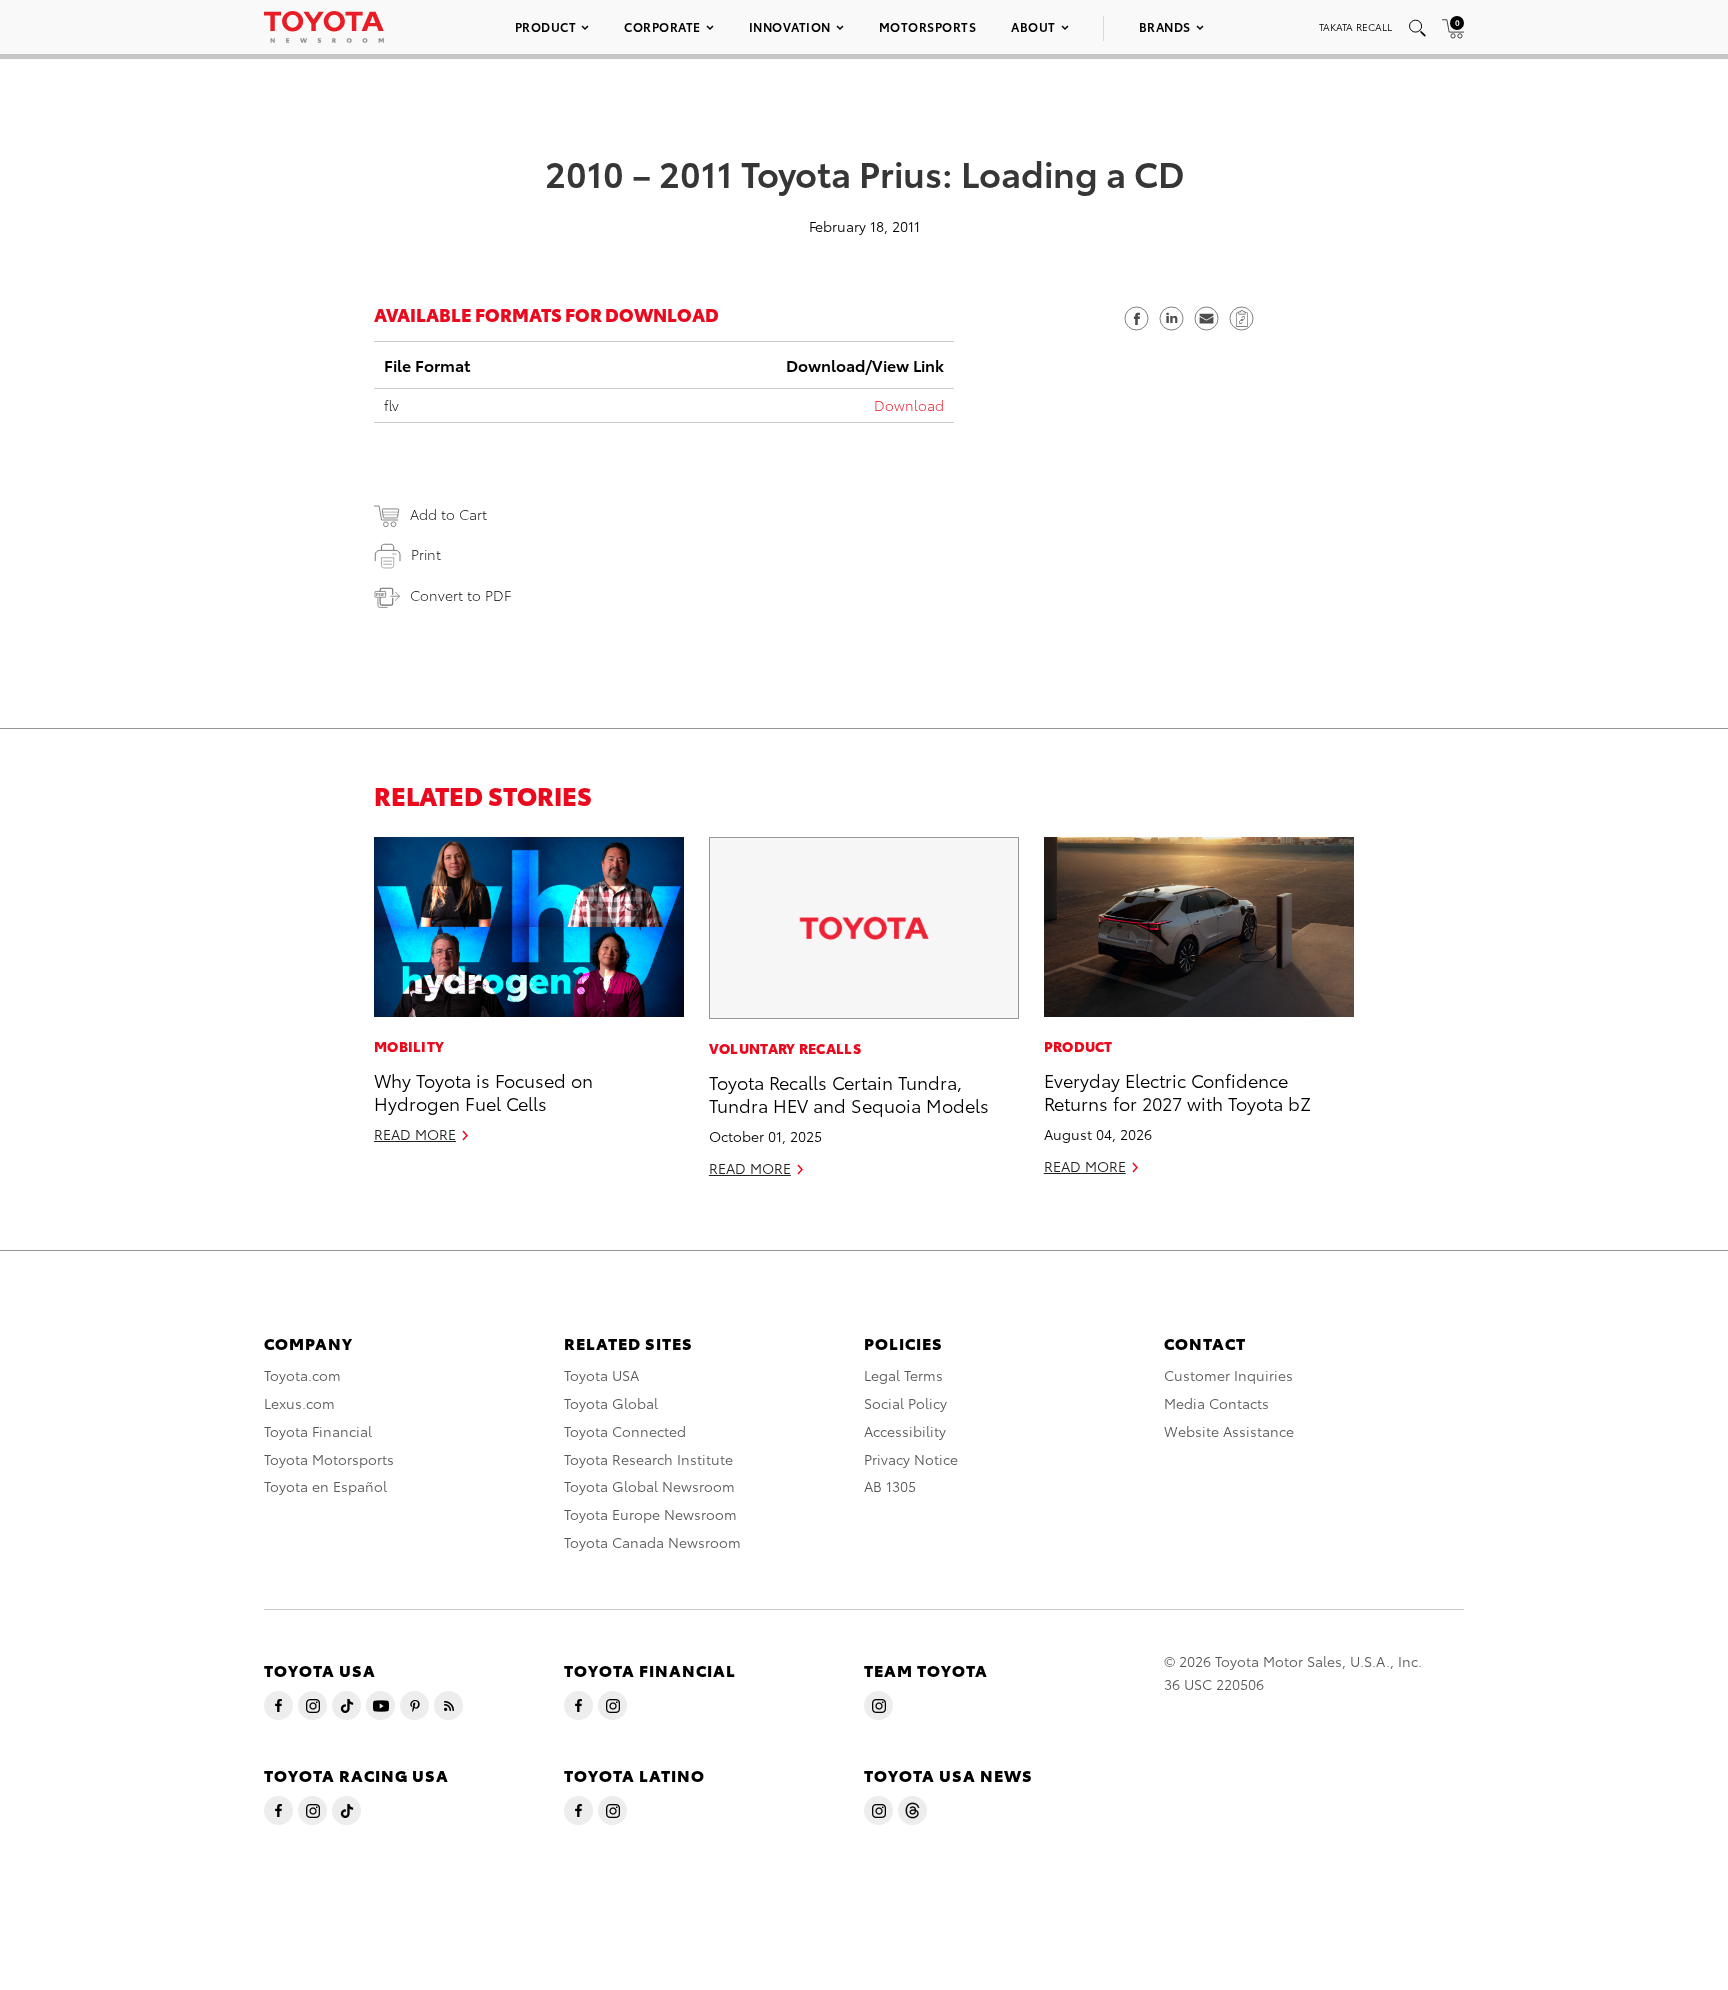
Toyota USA (601, 1375)
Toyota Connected (625, 1431)
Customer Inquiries (1228, 1375)
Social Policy (905, 1403)
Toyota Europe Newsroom (650, 1514)
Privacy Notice (911, 1459)
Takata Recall (1355, 26)
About (1033, 26)
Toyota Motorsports (329, 1459)
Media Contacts (1216, 1403)
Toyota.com (302, 1375)
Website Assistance (1229, 1431)
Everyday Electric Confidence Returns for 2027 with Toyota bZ (1177, 1091)
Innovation (790, 26)
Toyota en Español (325, 1486)
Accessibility (905, 1431)
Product (546, 26)
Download (909, 405)
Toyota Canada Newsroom (652, 1542)
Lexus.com (299, 1403)
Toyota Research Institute (648, 1459)
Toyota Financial (318, 1431)
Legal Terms (903, 1375)
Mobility (409, 1046)
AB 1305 (890, 1486)
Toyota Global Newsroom (649, 1486)
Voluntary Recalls (785, 1048)
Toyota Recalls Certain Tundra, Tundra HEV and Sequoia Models (849, 1093)
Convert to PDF (460, 595)
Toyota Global (611, 1403)
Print (426, 554)
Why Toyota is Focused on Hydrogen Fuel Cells (483, 1091)
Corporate (662, 26)
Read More (415, 1134)
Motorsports (928, 26)
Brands (1165, 26)
